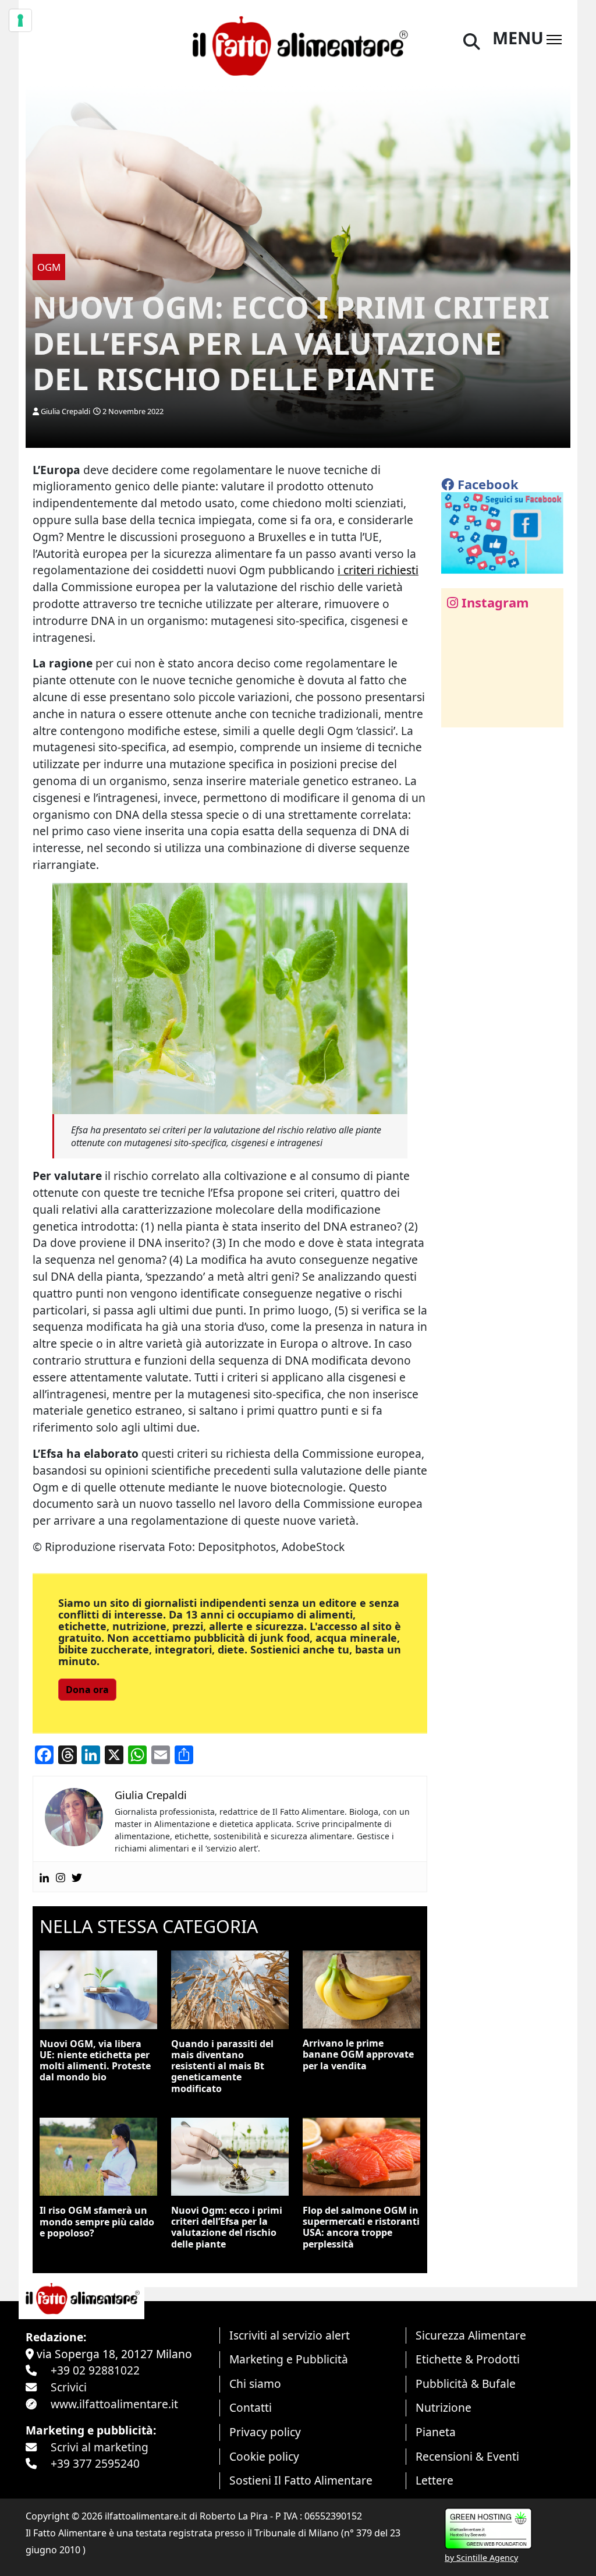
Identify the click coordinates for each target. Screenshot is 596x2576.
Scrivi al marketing (100, 2447)
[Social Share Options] (458, 712)
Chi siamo (255, 2384)
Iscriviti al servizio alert (290, 2335)
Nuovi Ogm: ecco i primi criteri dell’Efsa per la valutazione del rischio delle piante (227, 2227)
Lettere (434, 2480)
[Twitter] (77, 1877)
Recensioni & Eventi (467, 2456)
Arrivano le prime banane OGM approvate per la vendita (358, 2054)
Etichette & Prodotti (468, 2359)
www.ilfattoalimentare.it (114, 2404)
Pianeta (436, 2432)
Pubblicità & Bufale (466, 2384)
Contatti (251, 2407)
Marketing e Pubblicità (289, 2359)
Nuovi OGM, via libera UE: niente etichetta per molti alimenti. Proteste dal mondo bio (95, 2061)
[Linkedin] (44, 1877)
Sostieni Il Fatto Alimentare (301, 2480)
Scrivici (69, 2387)
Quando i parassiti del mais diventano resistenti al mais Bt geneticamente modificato (222, 2066)
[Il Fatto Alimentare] (298, 44)
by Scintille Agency (481, 2558)
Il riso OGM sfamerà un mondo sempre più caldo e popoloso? (97, 2221)
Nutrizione (444, 2407)
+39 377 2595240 (95, 2463)
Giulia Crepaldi (65, 411)
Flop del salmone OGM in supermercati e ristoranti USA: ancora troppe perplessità (361, 2227)
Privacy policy (265, 2432)
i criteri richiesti (378, 570)
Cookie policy (264, 2456)
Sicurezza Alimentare (471, 2335)
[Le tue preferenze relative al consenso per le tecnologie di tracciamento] (20, 20)
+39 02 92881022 (95, 2370)
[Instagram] (61, 1877)
